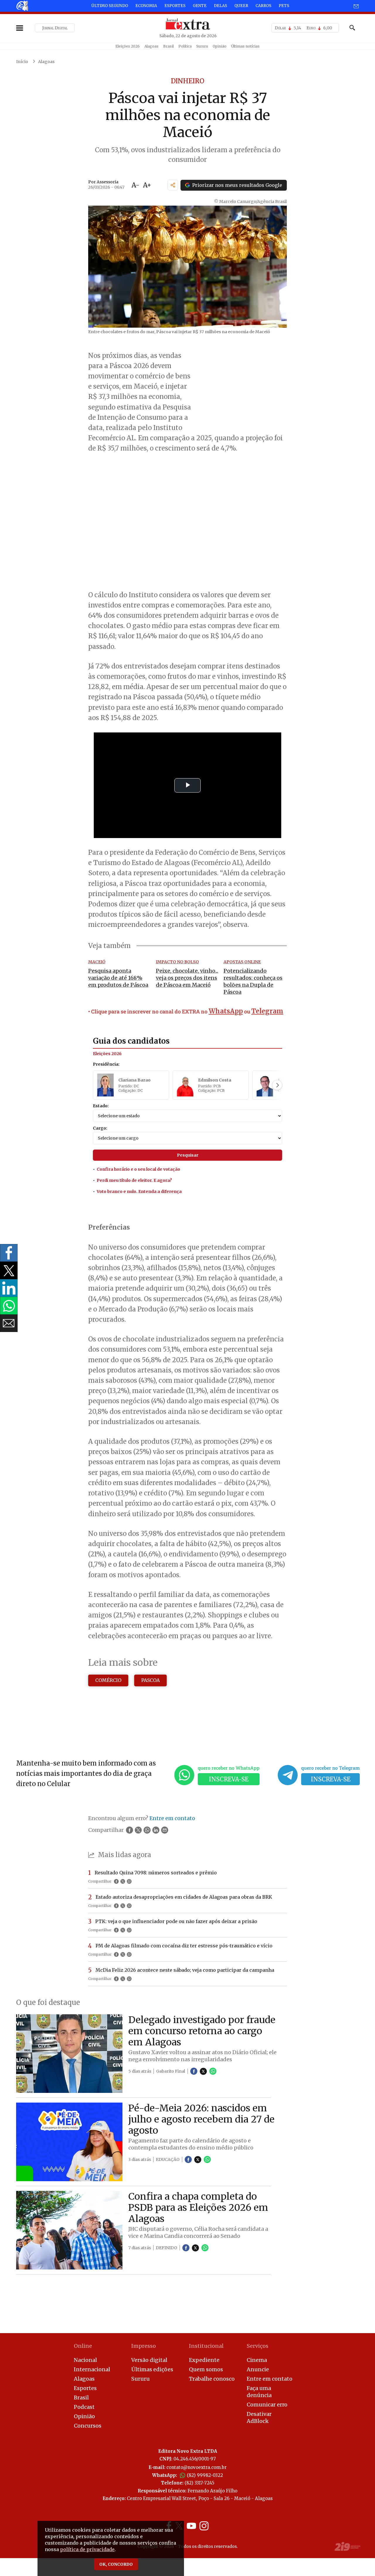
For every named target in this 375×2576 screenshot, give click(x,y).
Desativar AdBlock (259, 2417)
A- (135, 185)
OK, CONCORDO (116, 2564)
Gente (200, 6)
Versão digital (149, 2360)
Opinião (220, 46)
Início (22, 62)
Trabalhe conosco (212, 2379)
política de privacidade (87, 2549)
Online (83, 2346)
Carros (263, 6)
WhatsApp (226, 1011)
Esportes (175, 6)
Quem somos (206, 2369)
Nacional (85, 2360)
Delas (220, 6)
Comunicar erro (267, 2405)
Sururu (202, 46)
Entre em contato (270, 2379)
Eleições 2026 (128, 46)
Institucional (206, 2346)
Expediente (204, 2360)
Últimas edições (152, 2369)
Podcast (84, 2407)
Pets (284, 6)
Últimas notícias (245, 46)
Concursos (88, 2426)
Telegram (267, 1011)
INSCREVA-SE (229, 1779)
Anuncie (258, 2369)
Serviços (258, 2346)
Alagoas (151, 46)
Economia (146, 6)
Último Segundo (110, 6)
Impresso (144, 2346)
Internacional (92, 2369)
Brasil (168, 46)
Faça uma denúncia (259, 2392)
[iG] (22, 6)
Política (185, 46)
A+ (147, 185)
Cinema (257, 2360)
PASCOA (150, 1680)
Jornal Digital (55, 28)
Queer (241, 6)
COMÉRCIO (108, 1680)
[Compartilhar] (173, 185)
